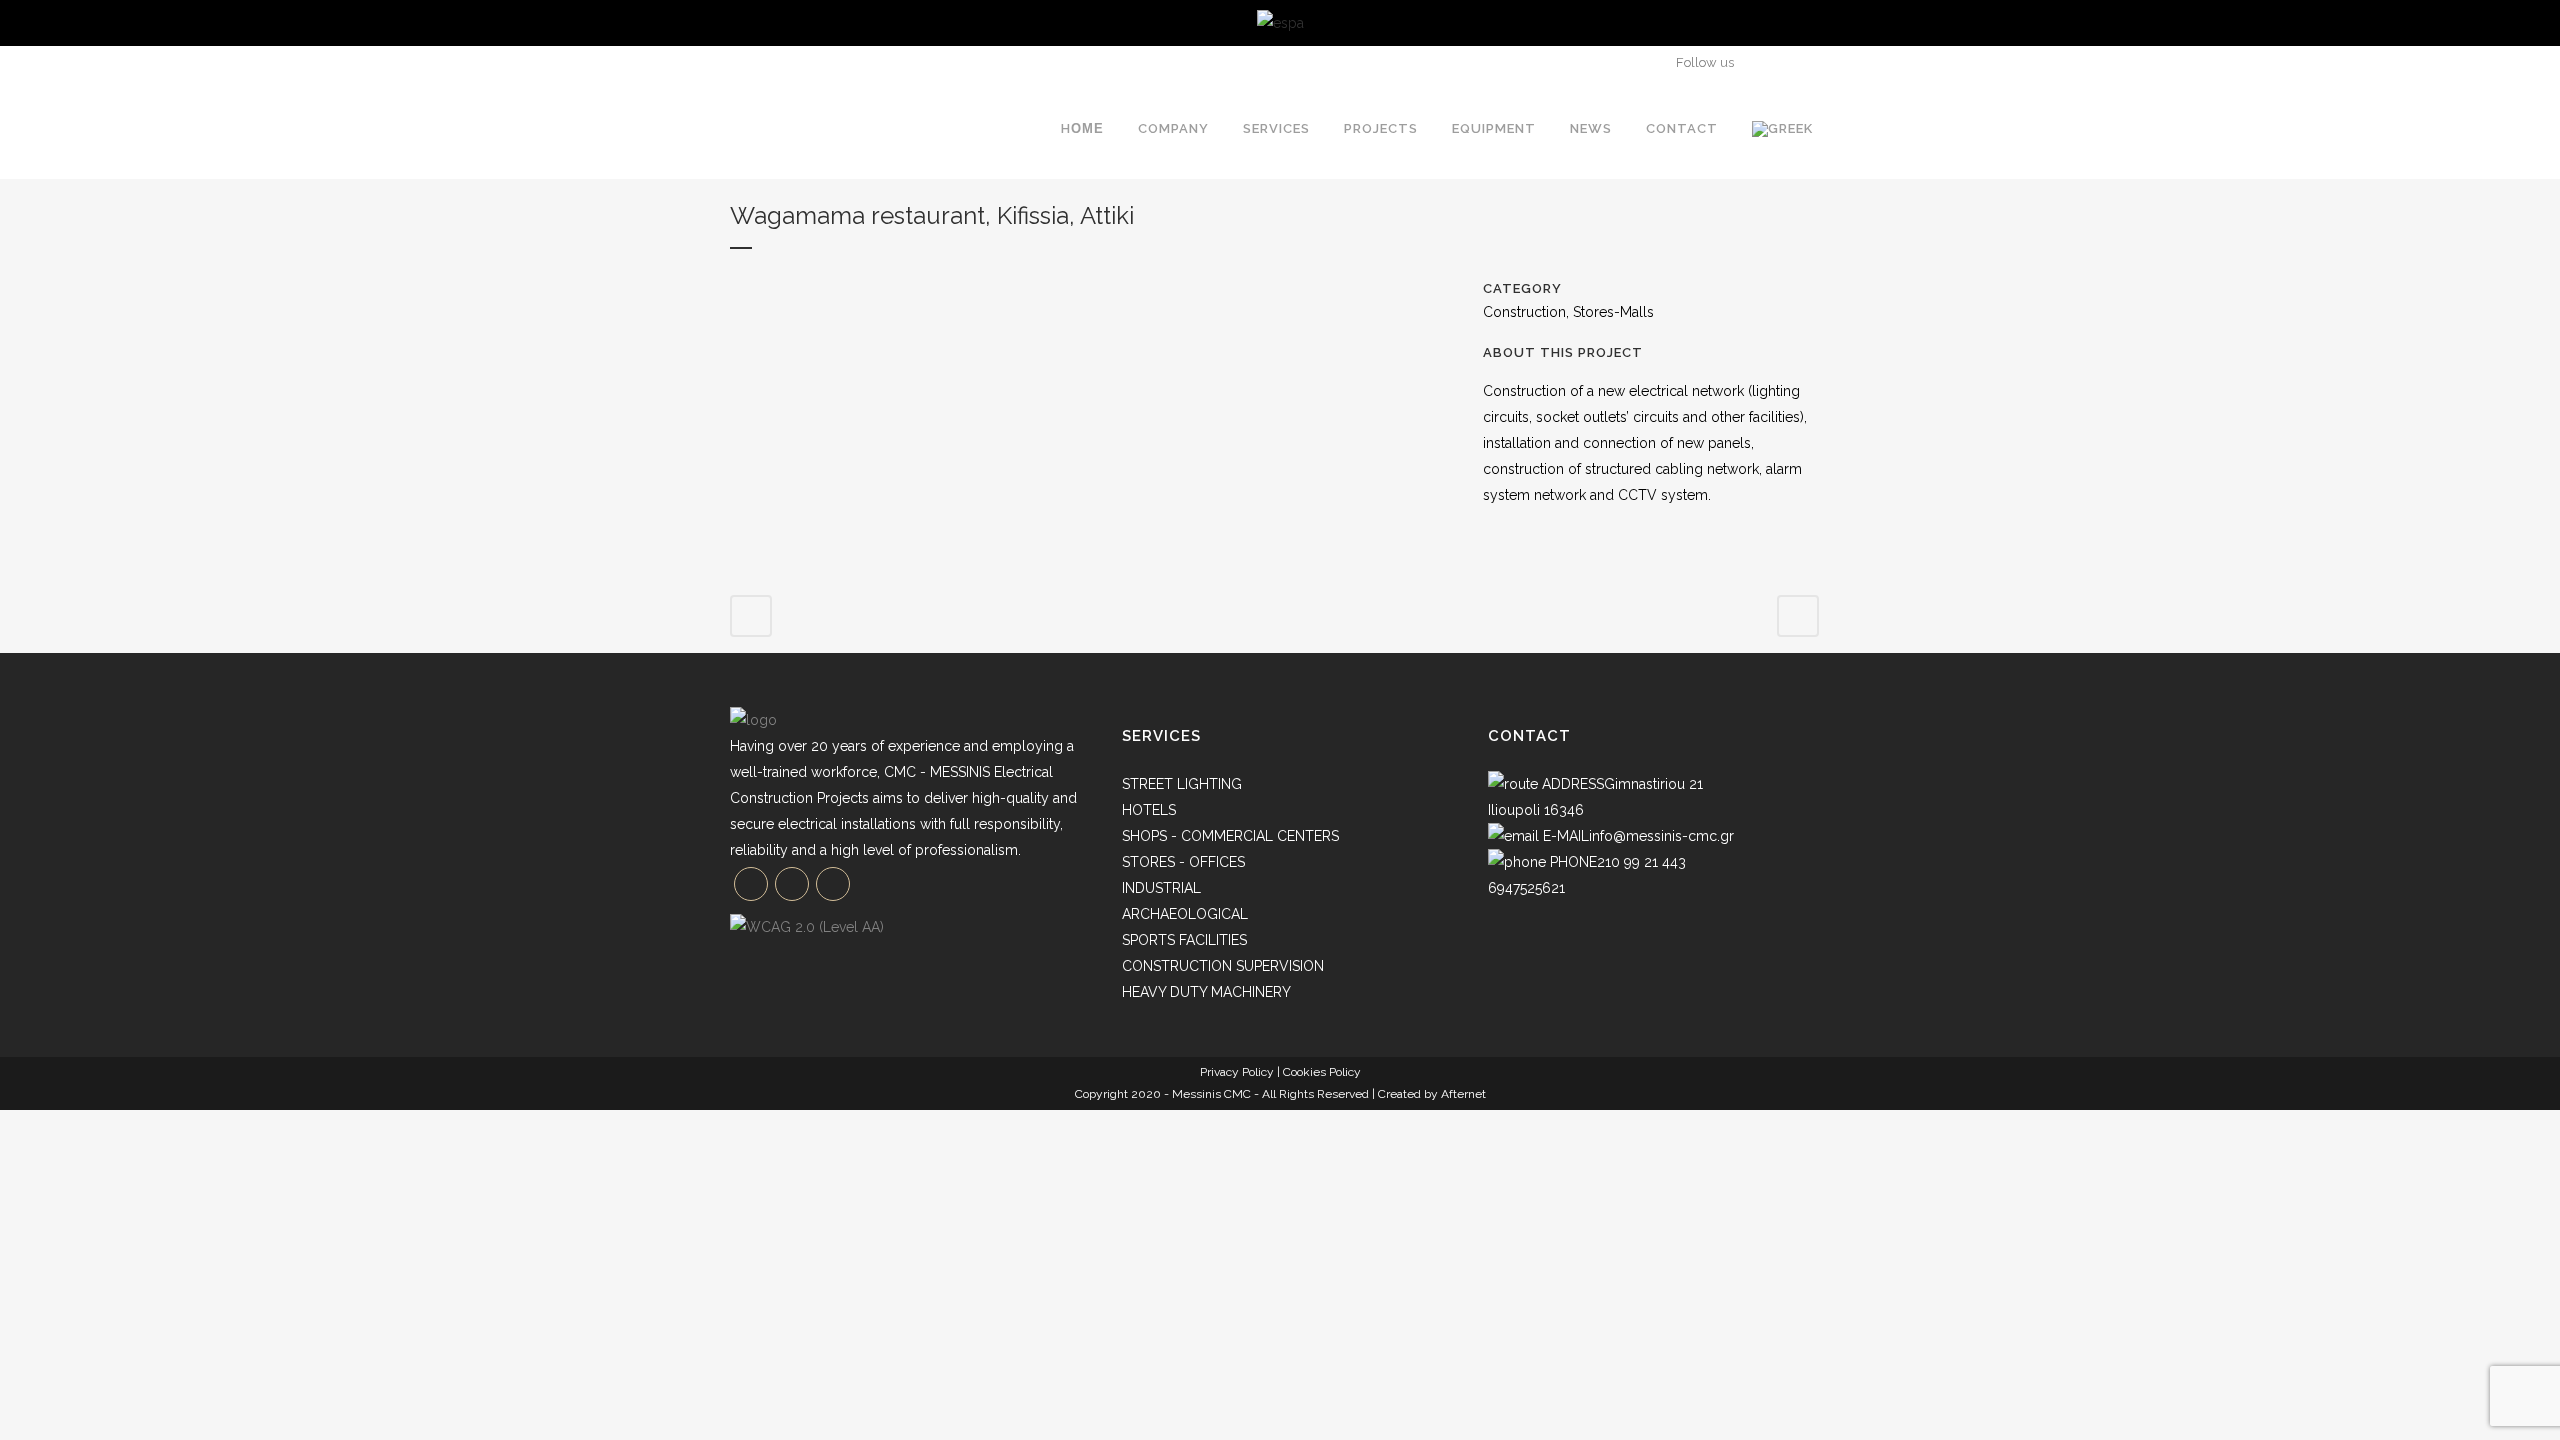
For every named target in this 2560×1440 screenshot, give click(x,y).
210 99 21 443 (1641, 862)
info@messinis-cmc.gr (1661, 836)
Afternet (1463, 1094)
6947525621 (1526, 888)
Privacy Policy (1237, 1072)
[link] (1280, 23)
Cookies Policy (1322, 1072)
